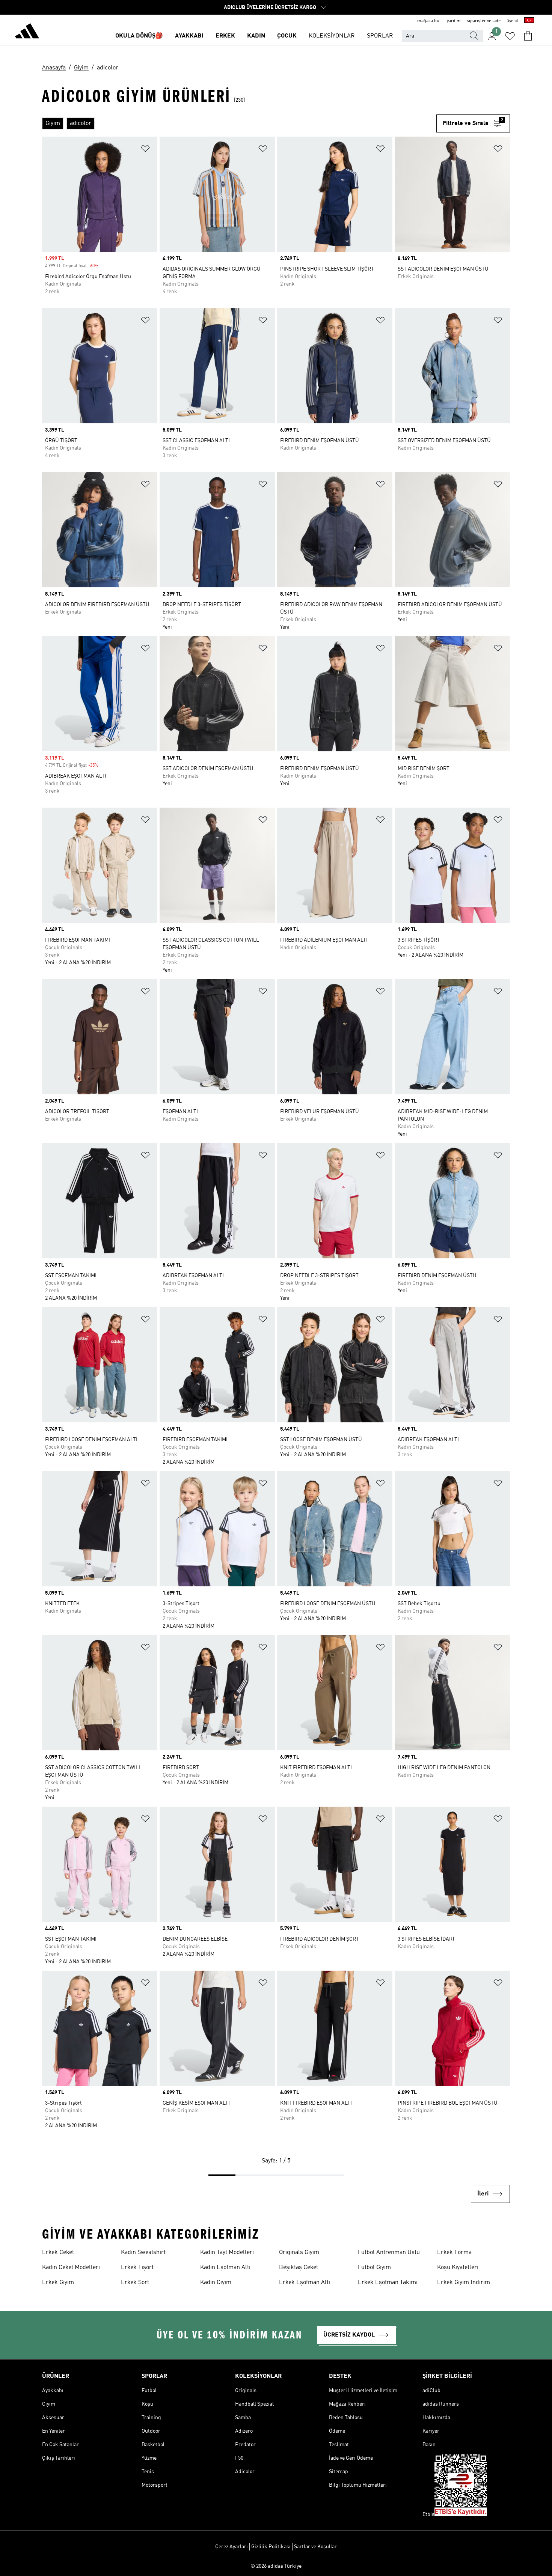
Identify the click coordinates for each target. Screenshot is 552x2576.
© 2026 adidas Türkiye (276, 2566)
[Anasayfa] (27, 32)
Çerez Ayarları (232, 2547)
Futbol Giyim (374, 2268)
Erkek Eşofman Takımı (388, 2283)
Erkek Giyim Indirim (464, 2283)
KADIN (256, 36)
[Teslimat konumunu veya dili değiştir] (529, 21)
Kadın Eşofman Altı (225, 2268)
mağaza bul (429, 21)
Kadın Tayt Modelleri (227, 2252)
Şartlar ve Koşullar (315, 2547)
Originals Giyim (299, 2252)
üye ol (512, 21)
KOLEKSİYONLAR (332, 36)
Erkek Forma (454, 2252)
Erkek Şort (135, 2283)
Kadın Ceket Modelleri (71, 2268)
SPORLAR (380, 36)
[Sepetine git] (528, 36)
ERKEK (225, 36)
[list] (239, 123)
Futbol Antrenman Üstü (389, 2252)
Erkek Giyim (58, 2283)
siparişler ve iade (484, 21)
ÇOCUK (287, 36)
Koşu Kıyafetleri (458, 2268)
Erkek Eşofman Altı (305, 2283)
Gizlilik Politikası (271, 2547)
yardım (454, 21)
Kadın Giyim (216, 2283)
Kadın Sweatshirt (143, 2252)
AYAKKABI (189, 36)
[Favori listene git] (510, 36)
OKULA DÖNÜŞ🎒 (139, 36)
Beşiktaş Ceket (299, 2268)
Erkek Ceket (58, 2252)
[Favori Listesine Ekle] (145, 150)
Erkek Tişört (137, 2268)
